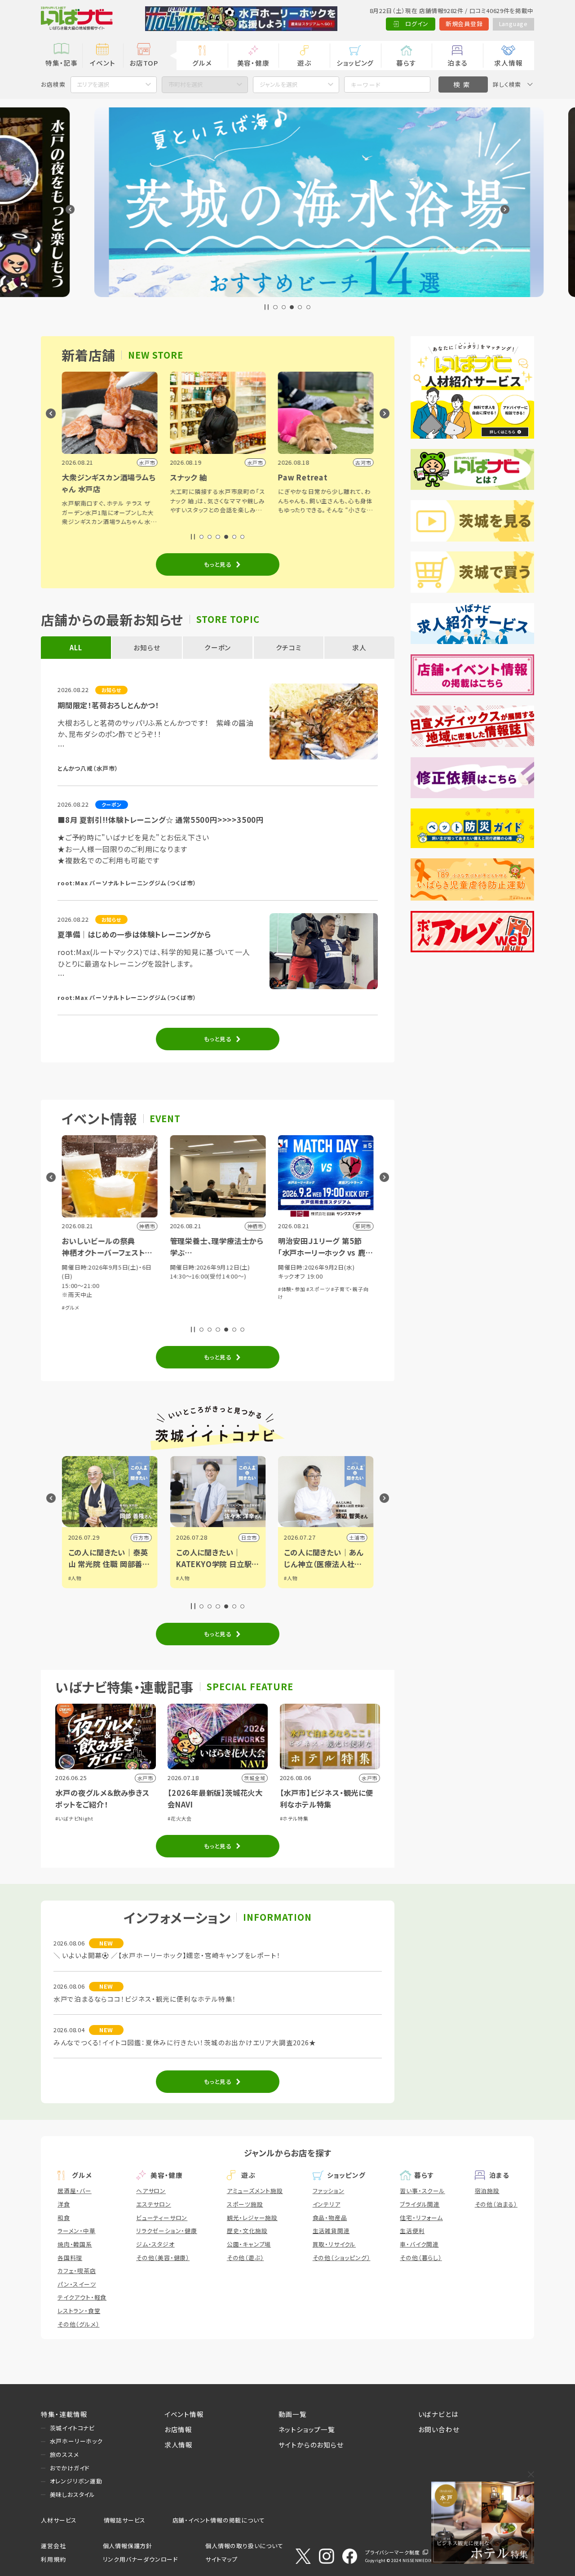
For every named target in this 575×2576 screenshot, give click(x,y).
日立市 (249, 1537)
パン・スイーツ (77, 2284)
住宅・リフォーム (421, 2218)
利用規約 (53, 2559)
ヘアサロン (151, 2191)
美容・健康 (253, 63)
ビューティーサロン (162, 2218)
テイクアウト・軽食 (82, 2297)
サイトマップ (221, 2559)
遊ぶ (304, 63)
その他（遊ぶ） (245, 2258)
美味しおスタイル (73, 2494)
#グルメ (70, 1307)
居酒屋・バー (75, 2191)
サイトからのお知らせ (311, 2445)
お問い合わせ (439, 2429)
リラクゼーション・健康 (167, 2231)
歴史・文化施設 (247, 2231)
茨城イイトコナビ (72, 2428)
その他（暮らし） (421, 2258)
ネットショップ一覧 (307, 2429)
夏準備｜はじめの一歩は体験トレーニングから (134, 934)
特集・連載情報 (64, 2414)
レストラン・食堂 (79, 2311)
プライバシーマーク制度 (393, 2552)
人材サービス (59, 2520)
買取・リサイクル (334, 2244)
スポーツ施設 (245, 2204)
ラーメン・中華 (77, 2231)
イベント (102, 63)
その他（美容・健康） (163, 2258)
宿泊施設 (487, 2191)
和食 (64, 2218)
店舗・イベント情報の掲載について (219, 2520)
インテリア (327, 2204)
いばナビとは (438, 2414)
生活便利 (412, 2231)
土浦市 (357, 1537)
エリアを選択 (93, 84)
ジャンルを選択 (279, 84)
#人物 (75, 1578)
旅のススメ (64, 2454)
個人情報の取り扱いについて (244, 2546)
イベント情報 (184, 2414)
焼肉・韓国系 (75, 2244)
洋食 (64, 2204)
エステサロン (154, 2204)
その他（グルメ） (78, 2324)
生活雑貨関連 (331, 2231)
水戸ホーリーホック (76, 2441)
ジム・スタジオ (155, 2244)
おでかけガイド (70, 2468)
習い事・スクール (422, 2191)
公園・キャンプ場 (249, 2244)
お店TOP (144, 63)
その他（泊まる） (496, 2204)
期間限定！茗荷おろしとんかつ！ (108, 705)
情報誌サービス (125, 2520)
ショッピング (355, 63)
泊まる (457, 63)
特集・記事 (62, 63)
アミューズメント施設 (255, 2191)
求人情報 (508, 63)
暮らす (406, 63)
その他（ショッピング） (342, 2258)
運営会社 (53, 2546)
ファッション (329, 2191)
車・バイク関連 (419, 2244)
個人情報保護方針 (128, 2546)
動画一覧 (293, 2414)
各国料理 (70, 2258)
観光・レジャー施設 (252, 2218)
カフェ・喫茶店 (77, 2271)
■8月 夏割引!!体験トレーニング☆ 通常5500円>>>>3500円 (161, 820)
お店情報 (178, 2429)
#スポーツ (318, 1289)
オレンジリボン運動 (76, 2481)
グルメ (202, 63)
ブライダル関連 (420, 2204)
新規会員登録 (464, 24)
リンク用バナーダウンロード (140, 2559)
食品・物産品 (330, 2218)
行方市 (141, 1537)
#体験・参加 (291, 1289)
